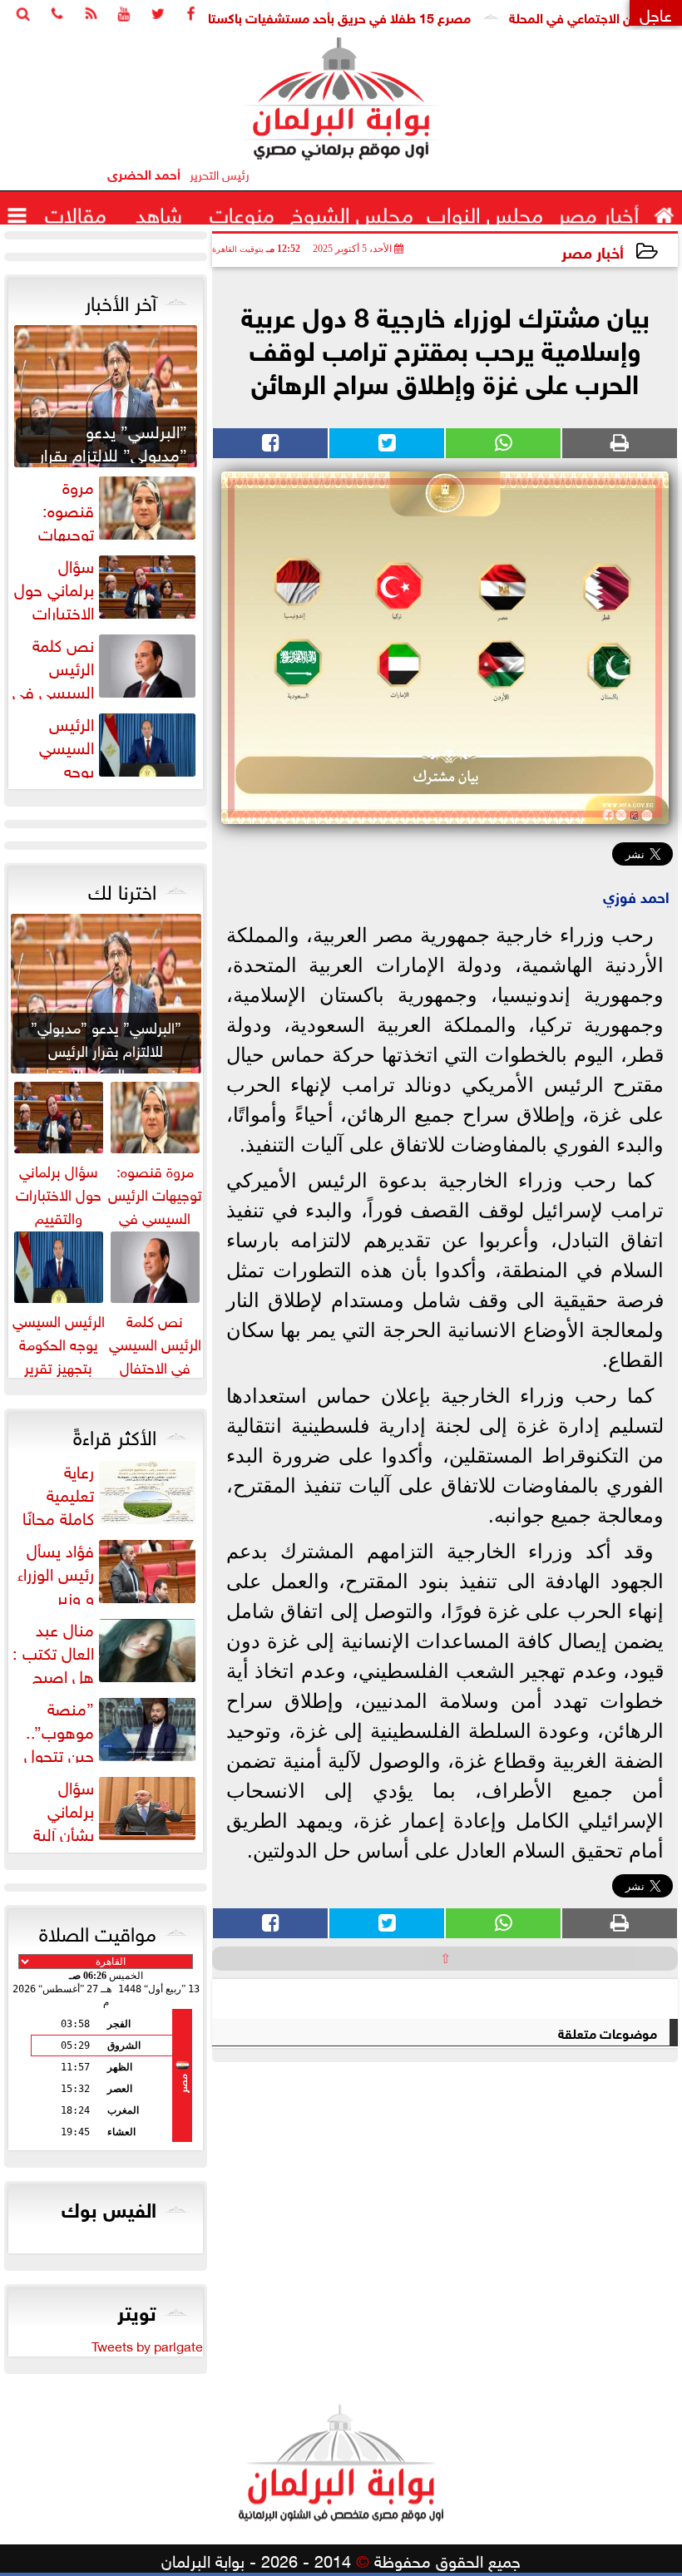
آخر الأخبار (121, 300)
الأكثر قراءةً (115, 1434)
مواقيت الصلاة (98, 1931)
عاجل (656, 13)
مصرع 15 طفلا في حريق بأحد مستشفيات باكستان (376, 16)
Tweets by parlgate (147, 2345)
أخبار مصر (593, 251)
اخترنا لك (122, 889)
